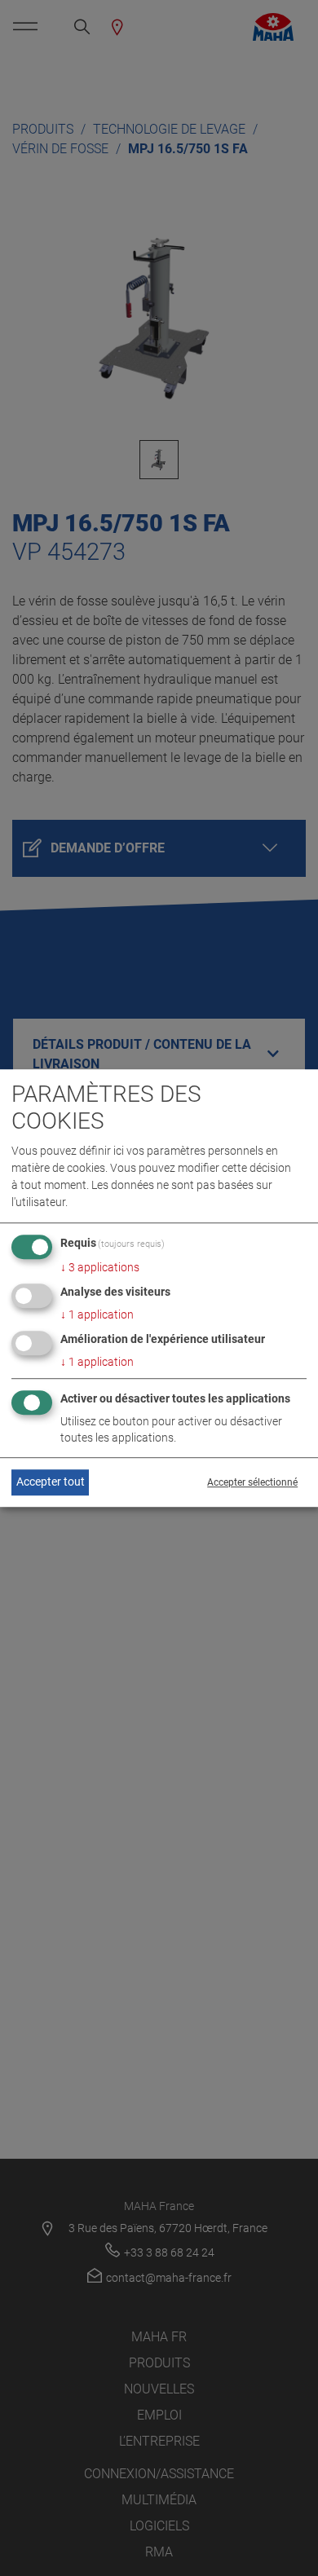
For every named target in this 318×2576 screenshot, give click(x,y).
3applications (100, 1268)
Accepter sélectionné (252, 1482)
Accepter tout (51, 1482)
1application (97, 1315)
